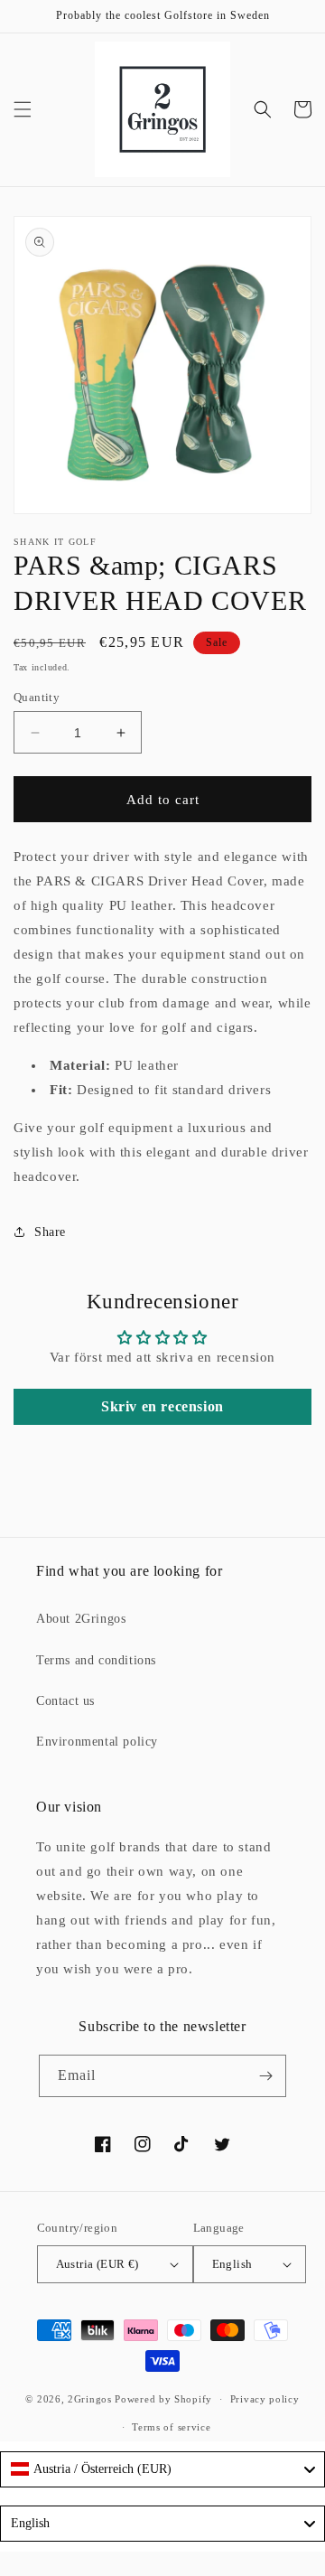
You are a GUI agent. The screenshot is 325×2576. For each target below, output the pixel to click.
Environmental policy (97, 1742)
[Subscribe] (265, 2076)
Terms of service (171, 2427)
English (232, 2264)
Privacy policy (265, 2399)
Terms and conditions (96, 1660)
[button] (23, 109)
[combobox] (162, 2469)
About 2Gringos (81, 1619)
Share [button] (50, 1232)
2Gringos (90, 2399)
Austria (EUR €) (97, 2264)
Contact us (65, 1701)
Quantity (37, 697)
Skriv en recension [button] (162, 1406)
